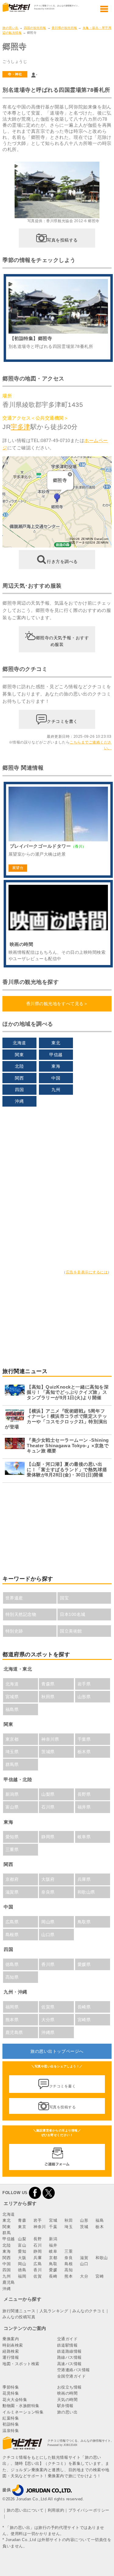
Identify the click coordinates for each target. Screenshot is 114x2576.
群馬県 (12, 1764)
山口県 (48, 1935)
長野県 (84, 1794)
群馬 (7, 2233)
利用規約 (56, 2510)
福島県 (12, 1709)
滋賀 (84, 2258)
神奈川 (40, 2227)
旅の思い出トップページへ (57, 2051)
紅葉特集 (11, 2418)
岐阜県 (84, 1837)
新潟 (53, 2239)
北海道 (19, 1043)
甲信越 (56, 1055)
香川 (38, 2270)
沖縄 (19, 1101)
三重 (69, 2251)
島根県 (12, 1935)
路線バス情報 (69, 2357)
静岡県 (48, 1837)
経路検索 (11, 2351)
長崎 (53, 2276)
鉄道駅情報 (67, 2345)
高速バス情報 (69, 2364)
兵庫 (38, 2258)
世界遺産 (14, 1598)
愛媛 (53, 2270)
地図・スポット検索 (21, 2364)
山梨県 (48, 1794)
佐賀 (38, 2276)
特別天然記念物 (21, 1614)
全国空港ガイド (72, 2376)
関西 (19, 1078)
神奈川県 (50, 1739)
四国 (19, 1090)
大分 (84, 2276)
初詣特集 (11, 2424)
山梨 (22, 2239)
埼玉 (69, 2227)
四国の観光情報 (35, 28)
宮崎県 (84, 2020)
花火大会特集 (15, 2400)
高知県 (12, 1977)
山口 (84, 2264)
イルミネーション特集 (23, 2412)
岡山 (22, 2264)
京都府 (12, 1879)
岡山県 (48, 1922)
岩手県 (84, 1684)
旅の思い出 (10, 28)
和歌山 (102, 2258)
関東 (19, 1055)
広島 (38, 2264)
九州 (56, 1090)
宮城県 (12, 1697)
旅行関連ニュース (19, 2311)
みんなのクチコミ (89, 2311)
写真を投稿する (62, 240)
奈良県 (48, 1892)
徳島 (22, 2270)
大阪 (22, 2258)
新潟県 (12, 1794)
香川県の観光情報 (64, 28)
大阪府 (48, 1879)
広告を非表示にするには (87, 1272)
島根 (69, 2264)
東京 (22, 2227)
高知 (69, 2270)
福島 (100, 2220)
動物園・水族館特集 (21, 2406)
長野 (38, 2239)
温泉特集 (11, 2431)
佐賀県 (48, 2007)
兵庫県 (84, 1879)
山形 (84, 2220)
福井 (53, 2245)
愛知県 (12, 1837)
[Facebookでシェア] (35, 2193)
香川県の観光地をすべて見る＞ (57, 1004)
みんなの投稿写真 (19, 2317)
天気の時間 (67, 2400)
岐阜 (53, 2251)
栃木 (100, 2227)
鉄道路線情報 (69, 2351)
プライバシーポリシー (89, 2510)
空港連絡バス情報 (74, 2370)
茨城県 (48, 1752)
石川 (38, 2245)
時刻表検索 (13, 2345)
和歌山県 (86, 1892)
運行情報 (11, 2357)
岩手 (38, 2220)
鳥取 (53, 2264)
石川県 (48, 1807)
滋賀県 (12, 1892)
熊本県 (12, 2020)
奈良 (69, 2258)
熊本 (69, 2276)
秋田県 (48, 1697)
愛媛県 (84, 1964)
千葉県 (84, 1739)
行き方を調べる (62, 561)
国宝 (64, 1598)
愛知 (22, 2251)
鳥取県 (84, 1922)
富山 (22, 2245)
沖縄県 (48, 2032)
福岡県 (12, 2007)
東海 (56, 1066)
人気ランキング (54, 2311)
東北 (56, 1043)
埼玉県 (12, 1752)
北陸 (19, 1066)
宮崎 (100, 2276)
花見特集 (11, 2393)
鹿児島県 (14, 2032)
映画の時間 (67, 2393)
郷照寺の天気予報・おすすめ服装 (62, 641)
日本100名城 (73, 1614)
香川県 (48, 1964)
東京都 (12, 1739)
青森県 (48, 1684)
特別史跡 (14, 1631)
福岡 (22, 2276)
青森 (22, 2220)
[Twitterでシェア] (49, 2193)
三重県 (12, 1850)
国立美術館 (71, 1631)
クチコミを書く (62, 721)
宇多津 (21, 427)
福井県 (84, 1807)
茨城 (84, 2227)
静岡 (38, 2251)
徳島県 (12, 1964)
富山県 (12, 1807)
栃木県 (84, 1752)
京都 (53, 2258)
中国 (56, 1078)
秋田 (69, 2220)
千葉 (53, 2227)
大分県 (48, 2020)
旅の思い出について (25, 2510)
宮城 (53, 2220)
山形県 (84, 1697)
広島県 (12, 1922)
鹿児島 (9, 2282)
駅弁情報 (65, 2406)
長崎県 (84, 2007)
